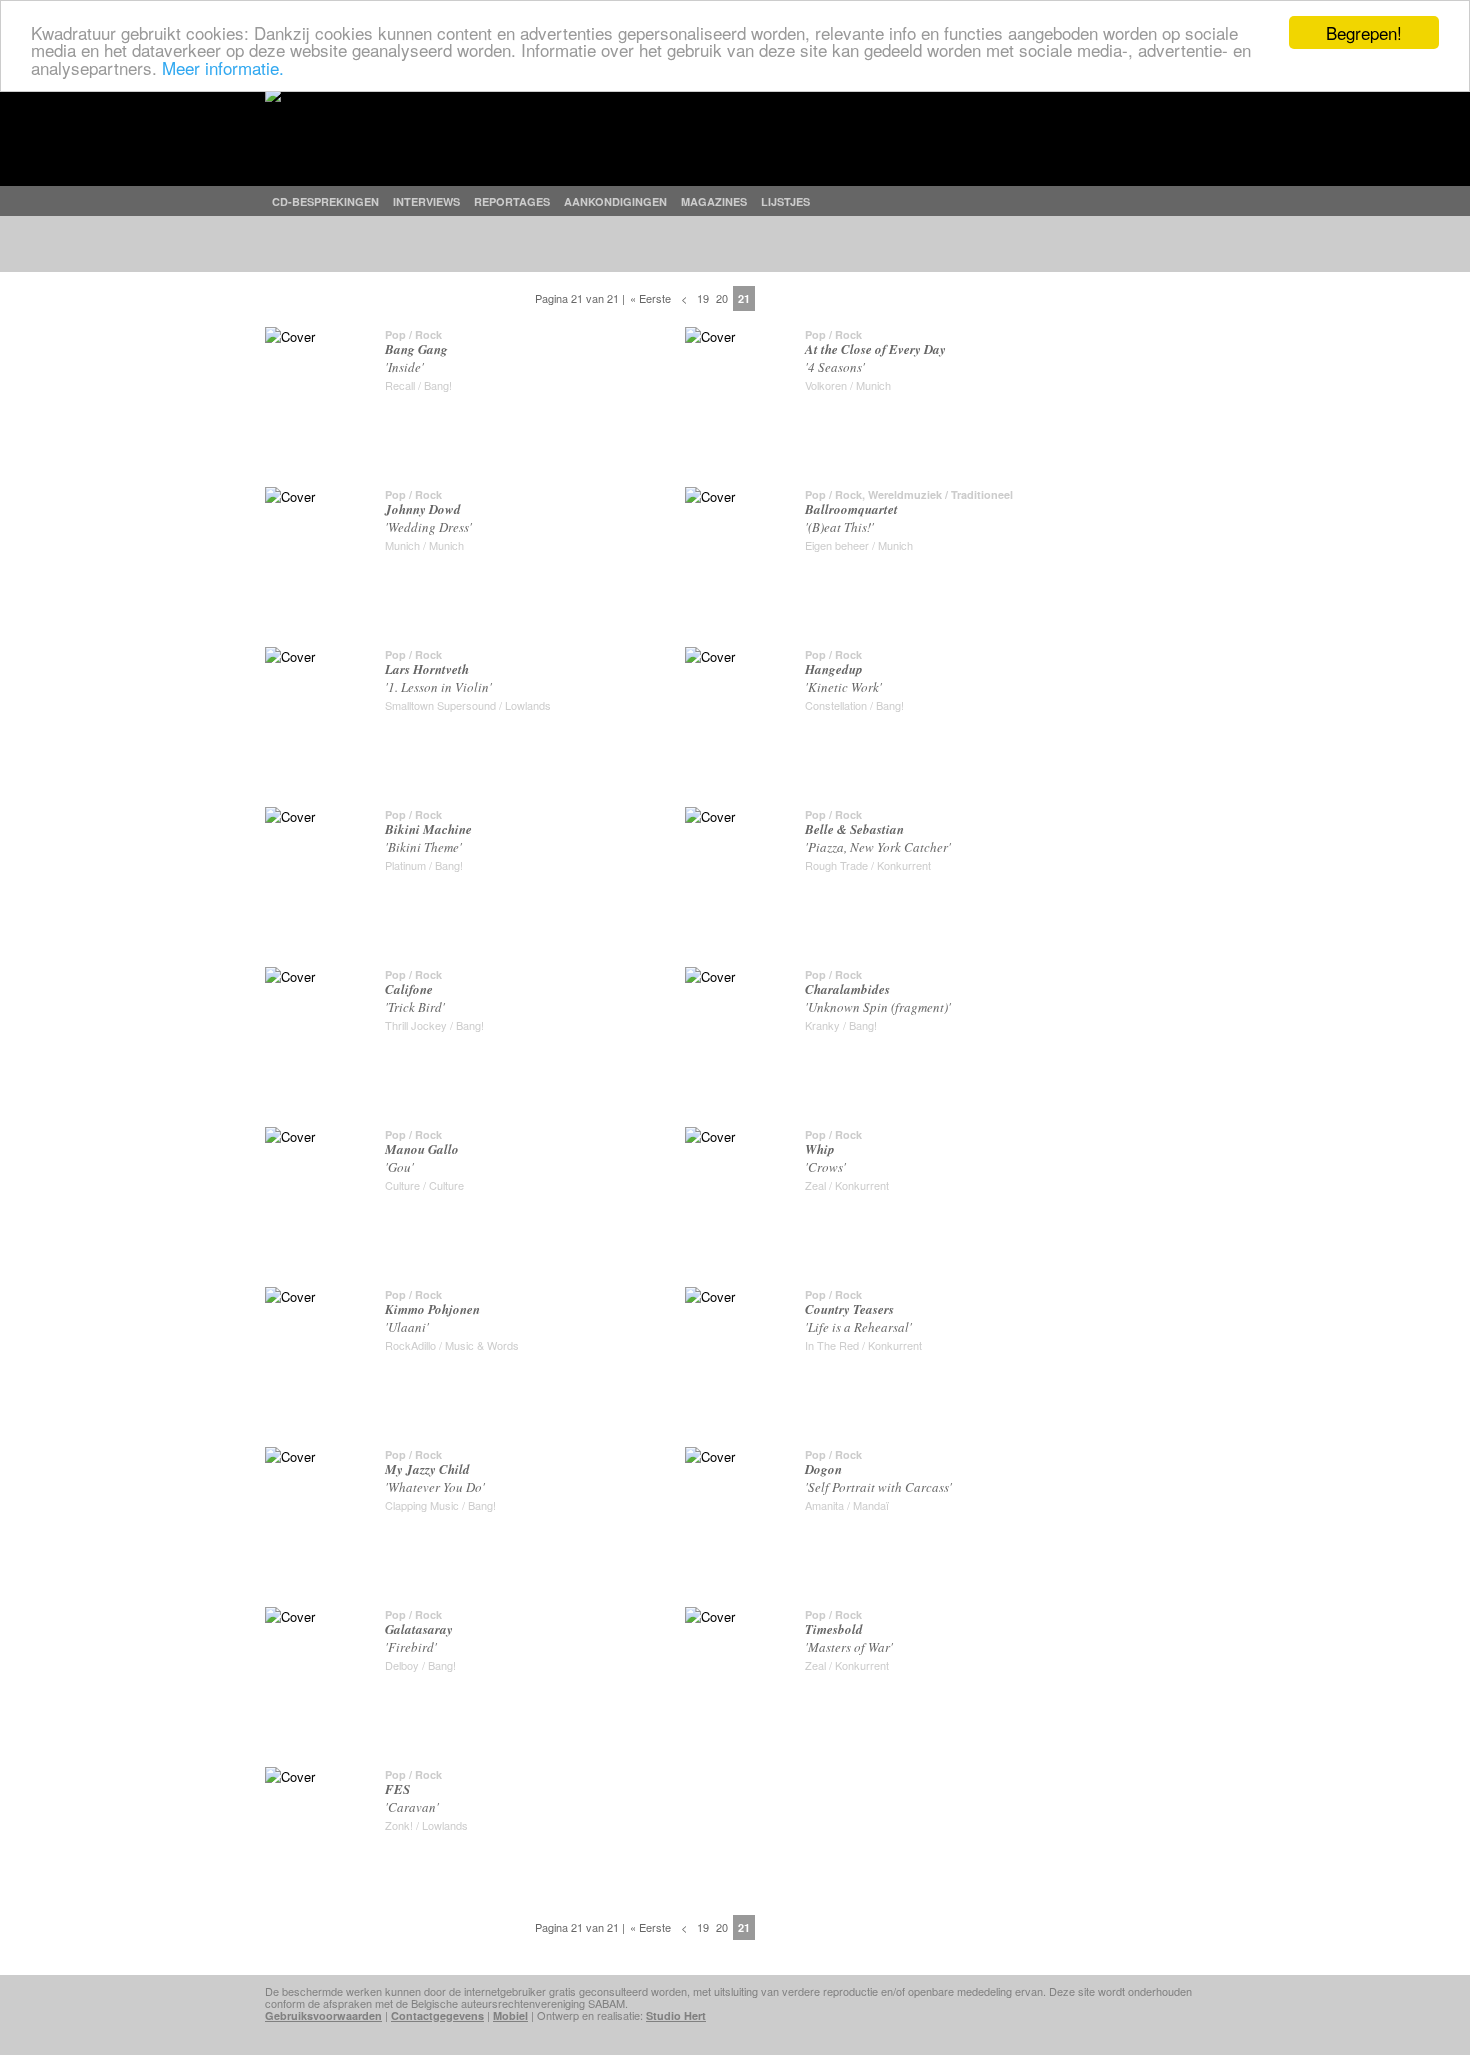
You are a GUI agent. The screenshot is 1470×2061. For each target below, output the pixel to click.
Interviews (426, 201)
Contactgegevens (437, 2015)
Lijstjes (785, 201)
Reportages (512, 201)
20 (722, 298)
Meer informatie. (223, 67)
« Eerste (650, 298)
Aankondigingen (615, 201)
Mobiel (510, 2015)
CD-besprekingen (325, 201)
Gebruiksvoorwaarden (323, 2015)
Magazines (714, 201)
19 (703, 298)
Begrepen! (1364, 32)
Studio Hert (676, 2015)
